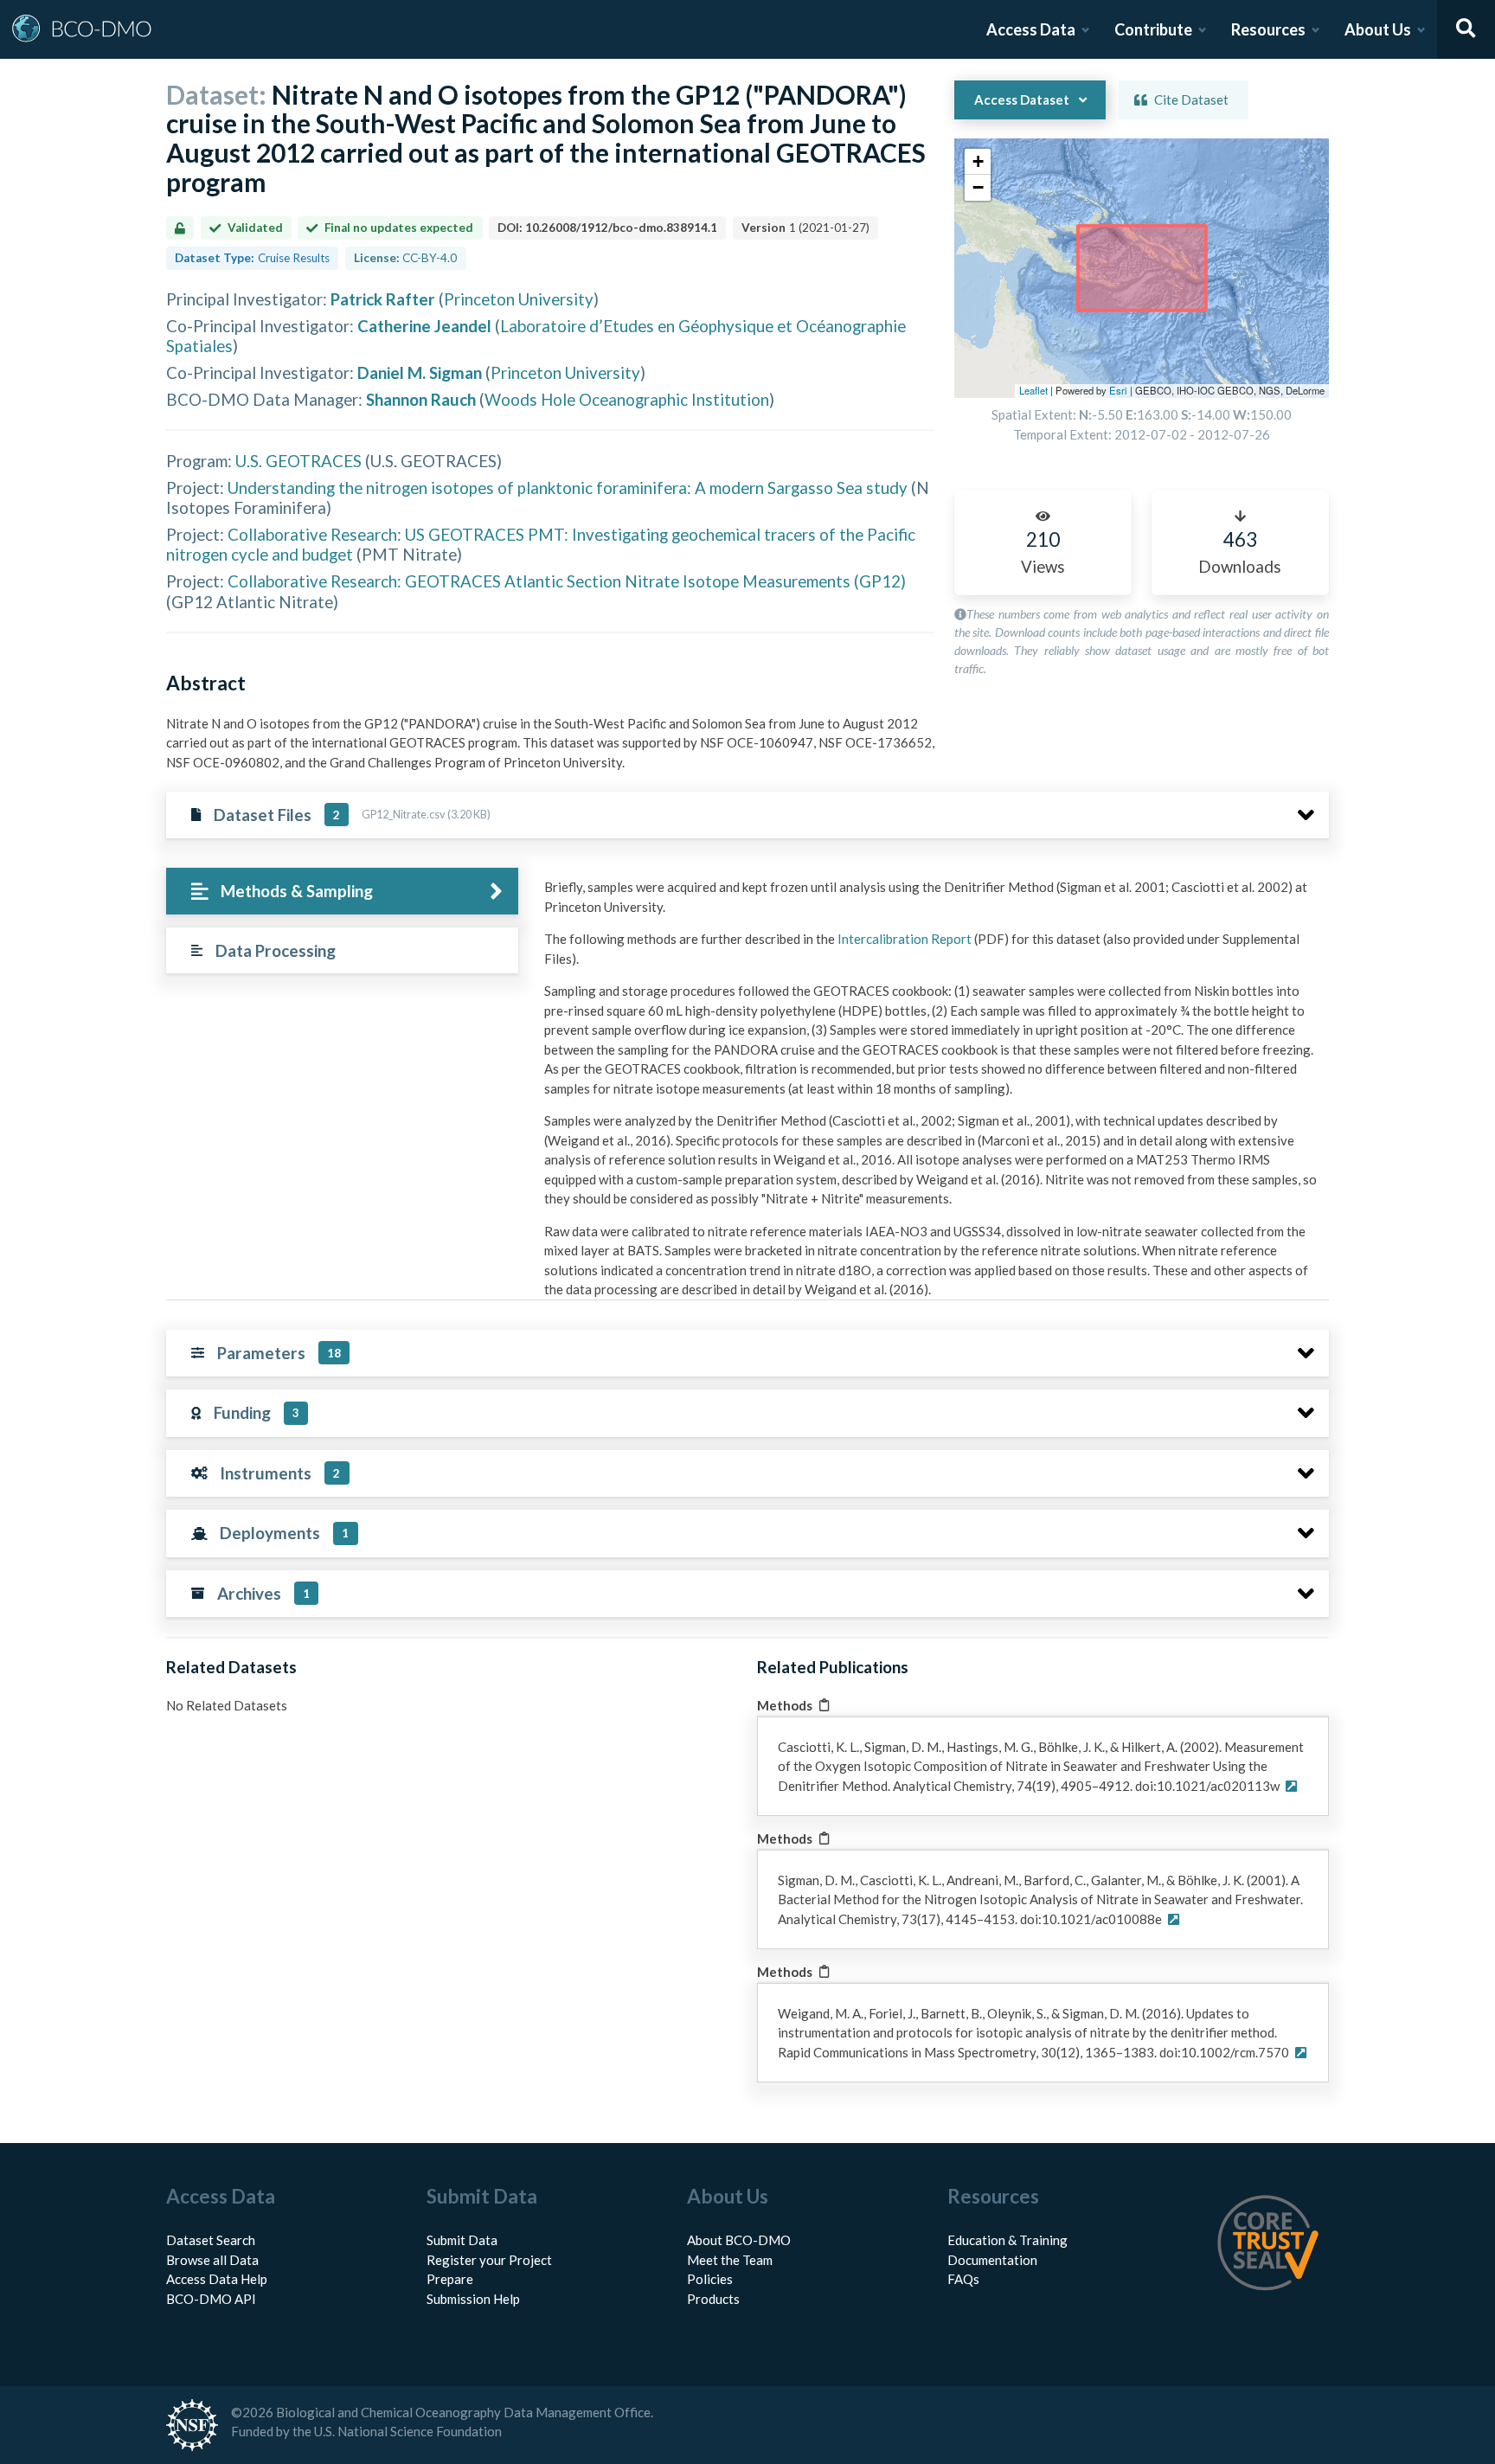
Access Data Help (217, 2279)
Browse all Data (212, 2260)
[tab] (342, 892)
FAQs (963, 2279)
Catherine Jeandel (424, 326)
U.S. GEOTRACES (298, 461)
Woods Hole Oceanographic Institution (627, 399)
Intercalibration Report (905, 939)
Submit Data (462, 2240)
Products (713, 2299)
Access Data (1031, 29)
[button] (978, 162)
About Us (1378, 29)
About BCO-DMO (739, 2240)
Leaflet (1033, 390)
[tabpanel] (932, 1095)
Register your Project (489, 2260)
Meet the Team (730, 2260)
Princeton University (519, 299)
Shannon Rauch (421, 399)
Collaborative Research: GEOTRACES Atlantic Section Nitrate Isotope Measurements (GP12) (567, 581)
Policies (710, 2279)
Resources (1268, 29)
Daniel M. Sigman (420, 372)
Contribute (1153, 29)
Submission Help (473, 2299)
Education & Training (1007, 2240)
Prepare (450, 2279)
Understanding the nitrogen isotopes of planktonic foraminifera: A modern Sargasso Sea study (568, 488)
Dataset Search (211, 2240)
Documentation (992, 2260)
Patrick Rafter (383, 299)
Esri (1118, 390)
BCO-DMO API (211, 2299)
